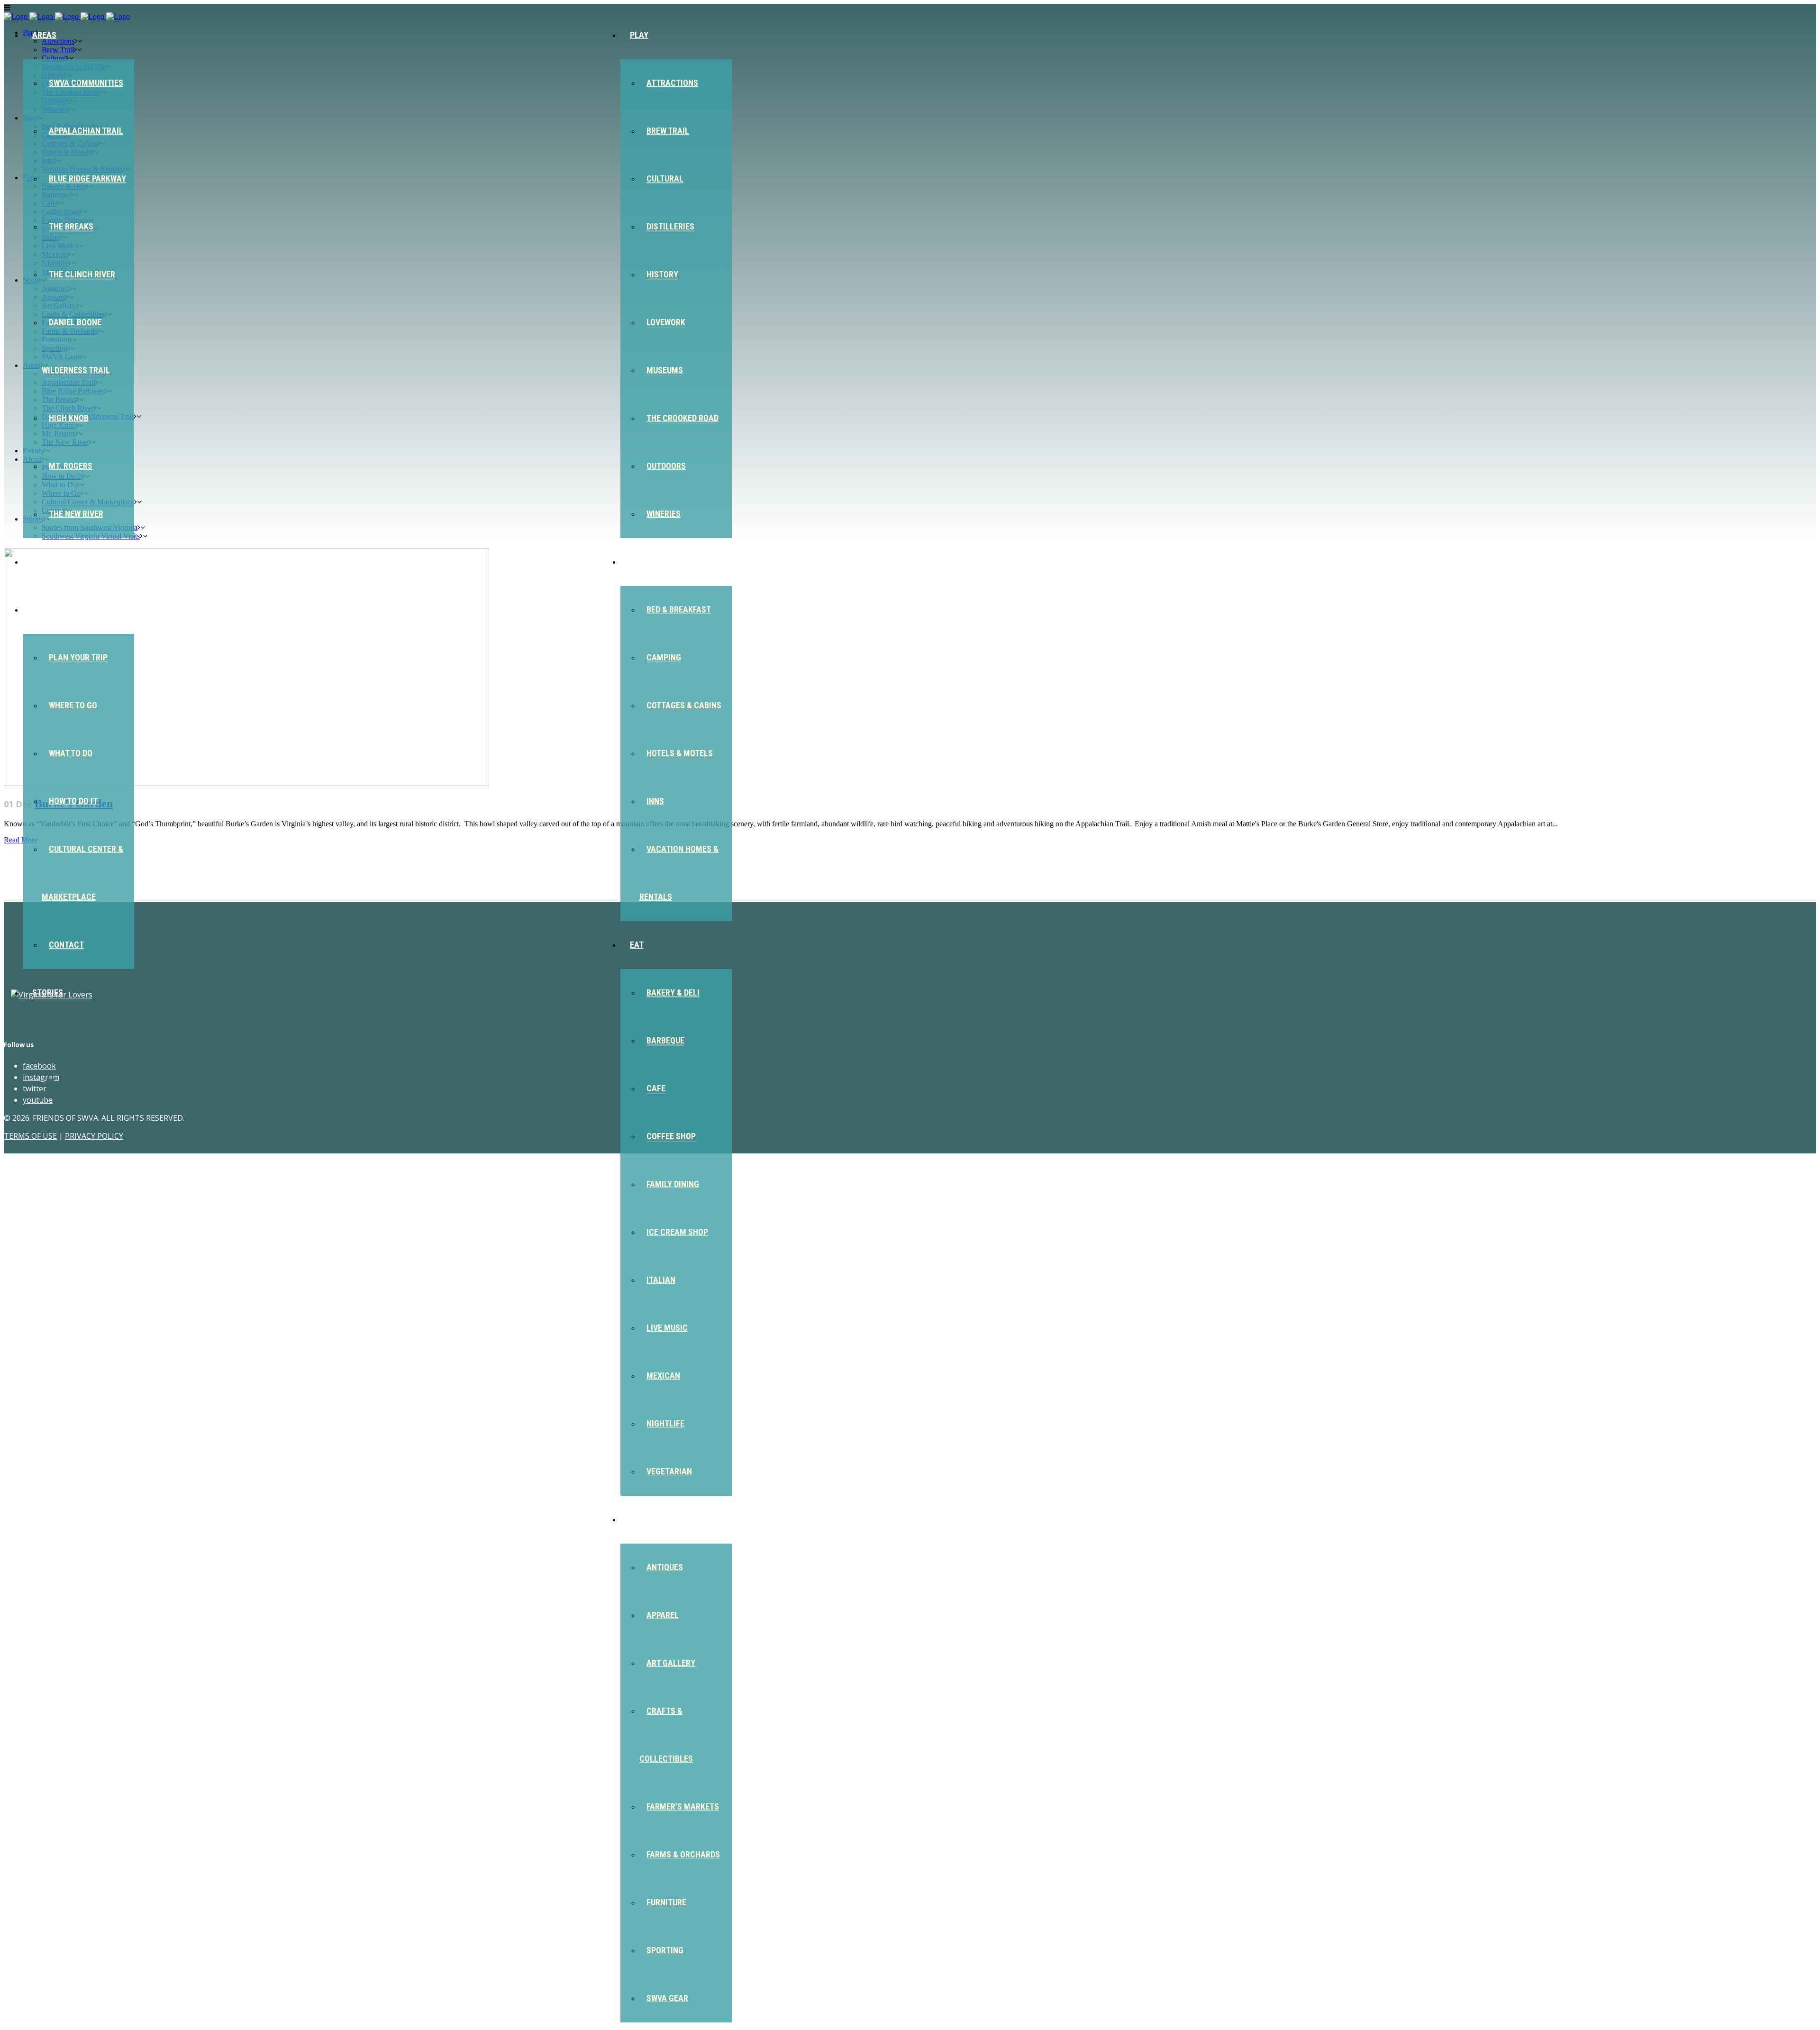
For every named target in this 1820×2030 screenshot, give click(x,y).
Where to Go (73, 705)
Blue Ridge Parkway (87, 178)
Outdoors (666, 466)
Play (639, 35)
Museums (665, 370)
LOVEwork (666, 322)
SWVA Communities (86, 83)
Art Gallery (671, 1663)
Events (46, 562)
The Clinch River (82, 274)
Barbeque (665, 1040)
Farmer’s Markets (683, 1806)
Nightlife (665, 1423)
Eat (637, 945)
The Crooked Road (682, 418)
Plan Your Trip (78, 657)
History (662, 274)
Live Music (667, 1328)
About (45, 609)
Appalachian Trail (86, 131)
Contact (66, 945)
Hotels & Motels (680, 753)
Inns (655, 801)
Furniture (666, 1902)
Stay (639, 562)
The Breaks (71, 226)
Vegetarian (669, 1471)
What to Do (71, 753)
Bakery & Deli (673, 992)
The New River (76, 514)
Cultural (665, 178)
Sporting (665, 1950)
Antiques (665, 1567)
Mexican (663, 1376)
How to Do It (73, 801)
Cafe (656, 1088)
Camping (664, 657)
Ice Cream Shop (677, 1232)
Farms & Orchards (683, 1854)
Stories (48, 992)
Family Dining (673, 1184)
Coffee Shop (671, 1136)
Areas (44, 35)
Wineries (664, 514)
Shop (640, 1519)
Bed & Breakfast (679, 609)
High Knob (69, 418)
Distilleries (670, 226)
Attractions (672, 83)
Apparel (663, 1615)
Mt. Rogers (71, 466)
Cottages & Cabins (684, 705)
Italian (661, 1280)
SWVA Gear (667, 1998)
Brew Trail (668, 131)
